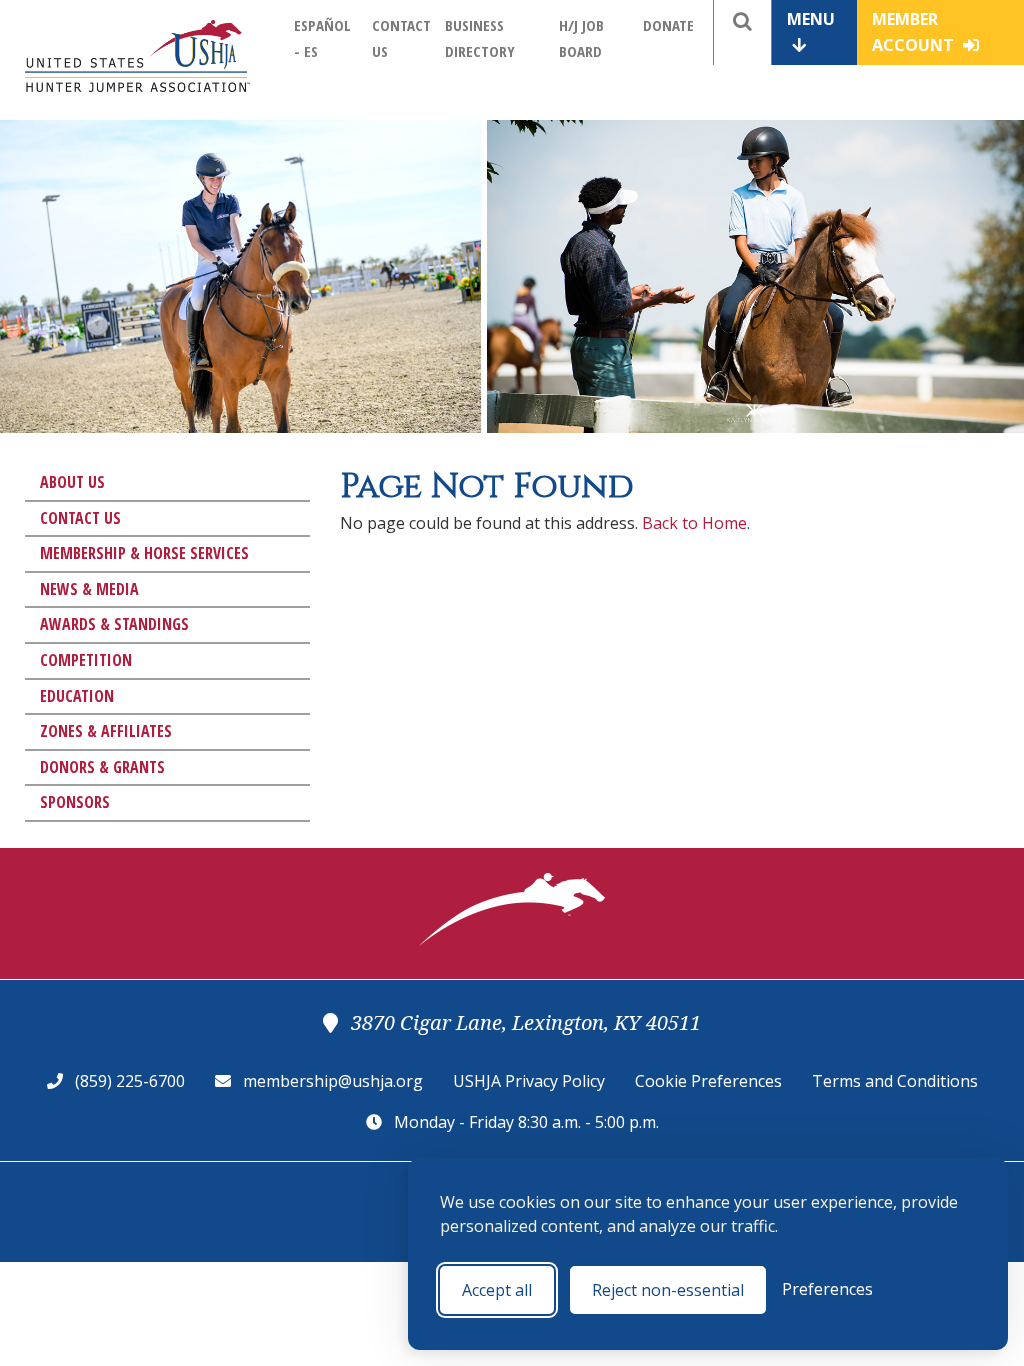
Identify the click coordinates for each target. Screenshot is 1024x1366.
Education (77, 696)
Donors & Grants (102, 767)
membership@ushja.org (333, 1081)
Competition (86, 660)
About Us (72, 482)
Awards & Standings (114, 624)
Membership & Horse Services (144, 553)
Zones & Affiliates (106, 731)
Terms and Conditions (895, 1081)
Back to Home (694, 523)
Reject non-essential (668, 1290)
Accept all (497, 1290)
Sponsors (75, 802)
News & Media (89, 589)
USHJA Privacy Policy (529, 1081)
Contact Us (80, 518)
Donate (668, 25)
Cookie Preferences (708, 1081)
